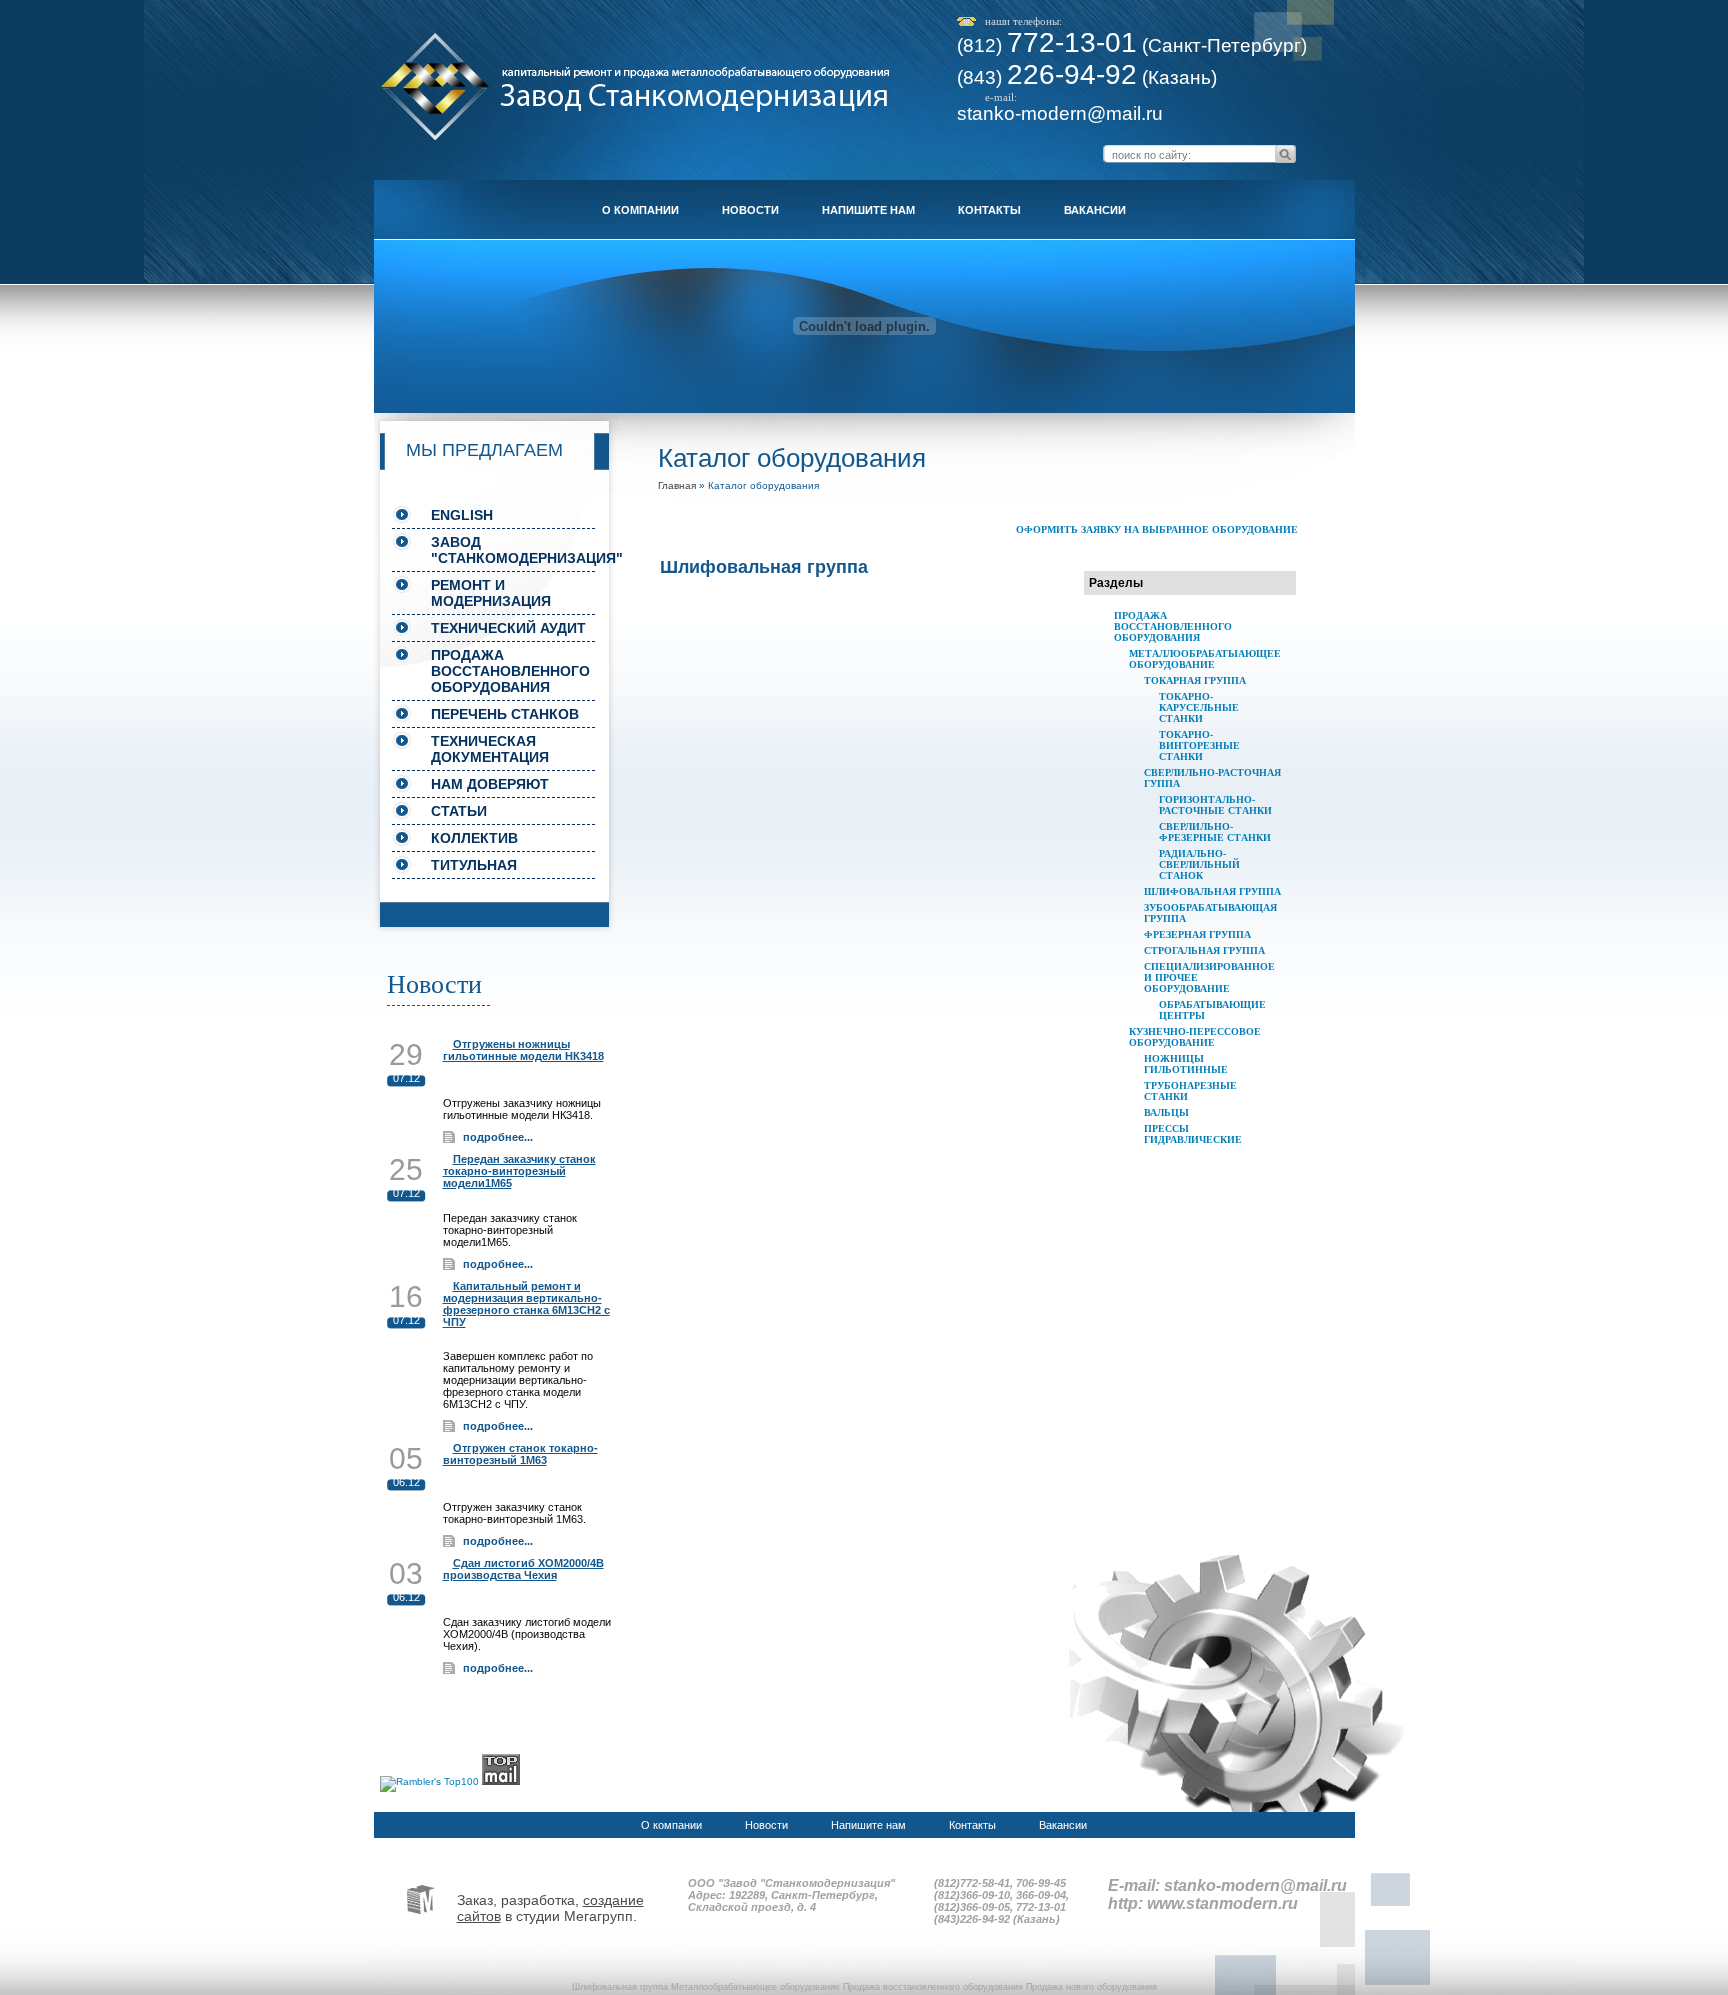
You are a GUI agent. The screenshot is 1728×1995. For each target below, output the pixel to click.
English (462, 515)
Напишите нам (868, 210)
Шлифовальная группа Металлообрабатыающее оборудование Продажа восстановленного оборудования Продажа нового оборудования (864, 1987)
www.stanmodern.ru (1222, 1903)
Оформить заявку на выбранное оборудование (1157, 529)
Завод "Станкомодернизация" (513, 550)
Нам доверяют (490, 784)
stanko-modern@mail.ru (1060, 113)
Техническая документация (490, 749)
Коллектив (474, 838)
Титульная (474, 865)
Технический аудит (508, 628)
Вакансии (1095, 210)
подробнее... (498, 1137)
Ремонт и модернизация (491, 593)
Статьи (459, 811)
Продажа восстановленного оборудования (510, 671)
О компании (640, 210)
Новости (750, 210)
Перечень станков (505, 714)
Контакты (989, 210)
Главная (677, 485)
